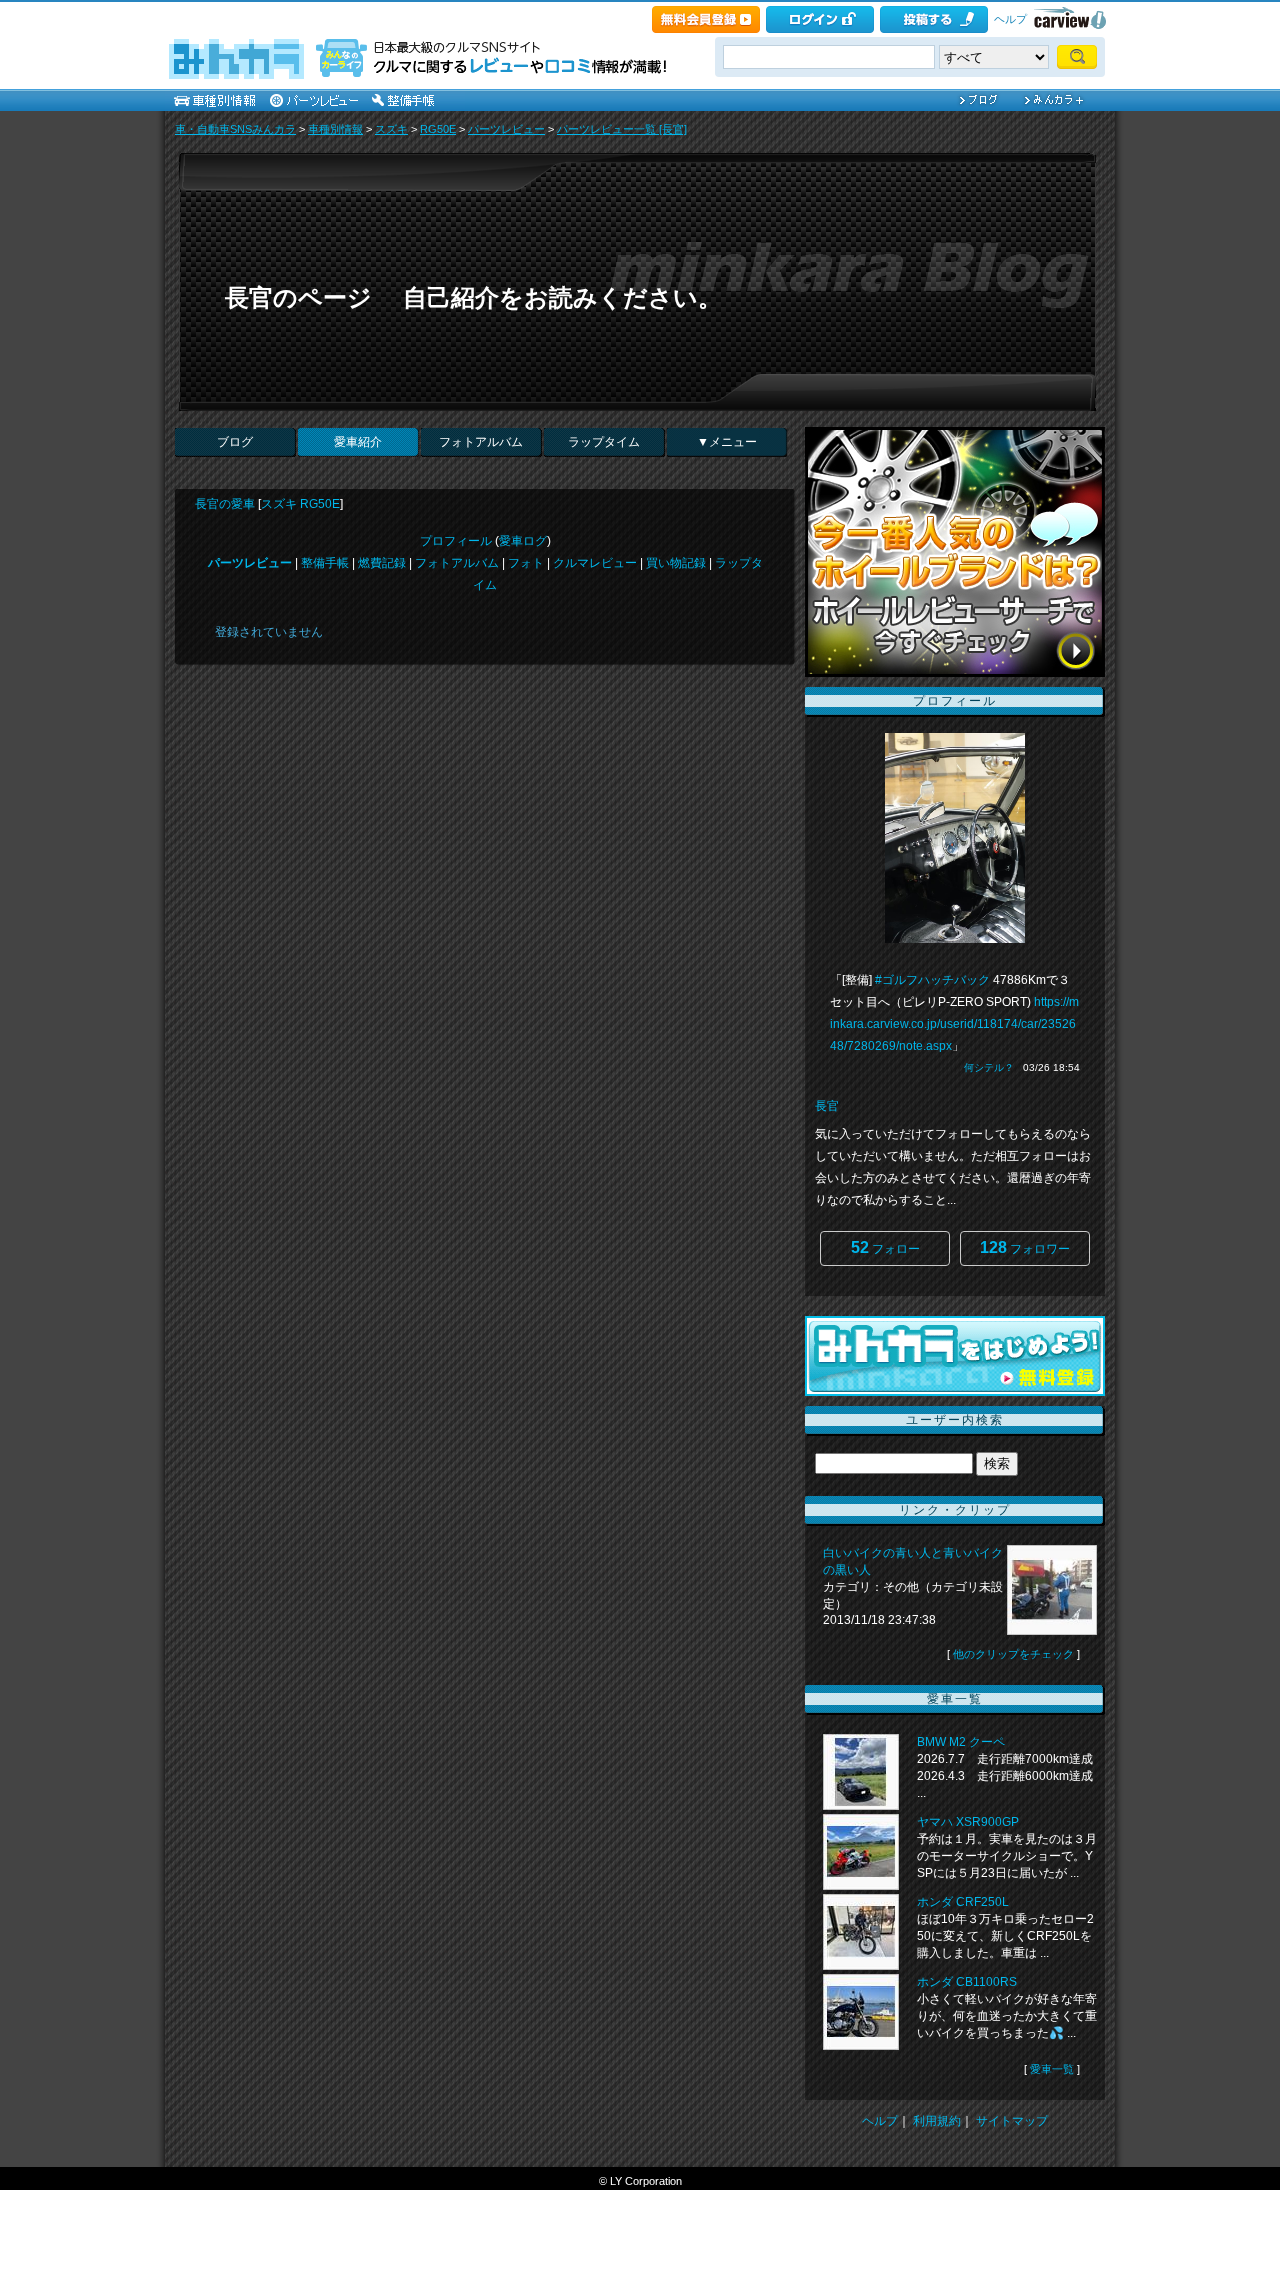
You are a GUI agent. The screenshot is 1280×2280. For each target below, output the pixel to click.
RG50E (438, 129)
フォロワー (1025, 1247)
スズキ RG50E (300, 504)
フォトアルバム (481, 442)
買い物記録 (676, 563)
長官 (827, 1106)
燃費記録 (382, 563)
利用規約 (937, 2121)
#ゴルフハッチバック (932, 980)
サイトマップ (1012, 2121)
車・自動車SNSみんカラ (235, 129)
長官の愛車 (225, 504)
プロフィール (456, 541)
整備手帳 (325, 563)
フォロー (885, 1247)
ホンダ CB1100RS (967, 1982)
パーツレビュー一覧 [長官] (622, 129)
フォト (526, 563)
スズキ (391, 129)
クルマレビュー (595, 563)
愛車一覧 (1052, 2069)
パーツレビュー (506, 129)
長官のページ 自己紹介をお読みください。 (473, 297)
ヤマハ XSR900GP (968, 1822)
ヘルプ (1010, 19)
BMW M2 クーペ (961, 1742)
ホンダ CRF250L (963, 1902)
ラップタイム (604, 442)
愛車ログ (523, 541)
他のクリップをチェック (1013, 1654)
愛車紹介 (358, 442)
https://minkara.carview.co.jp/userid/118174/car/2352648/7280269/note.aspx (954, 1024)
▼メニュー (727, 442)
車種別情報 (335, 129)
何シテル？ (989, 1067)
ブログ (235, 442)
